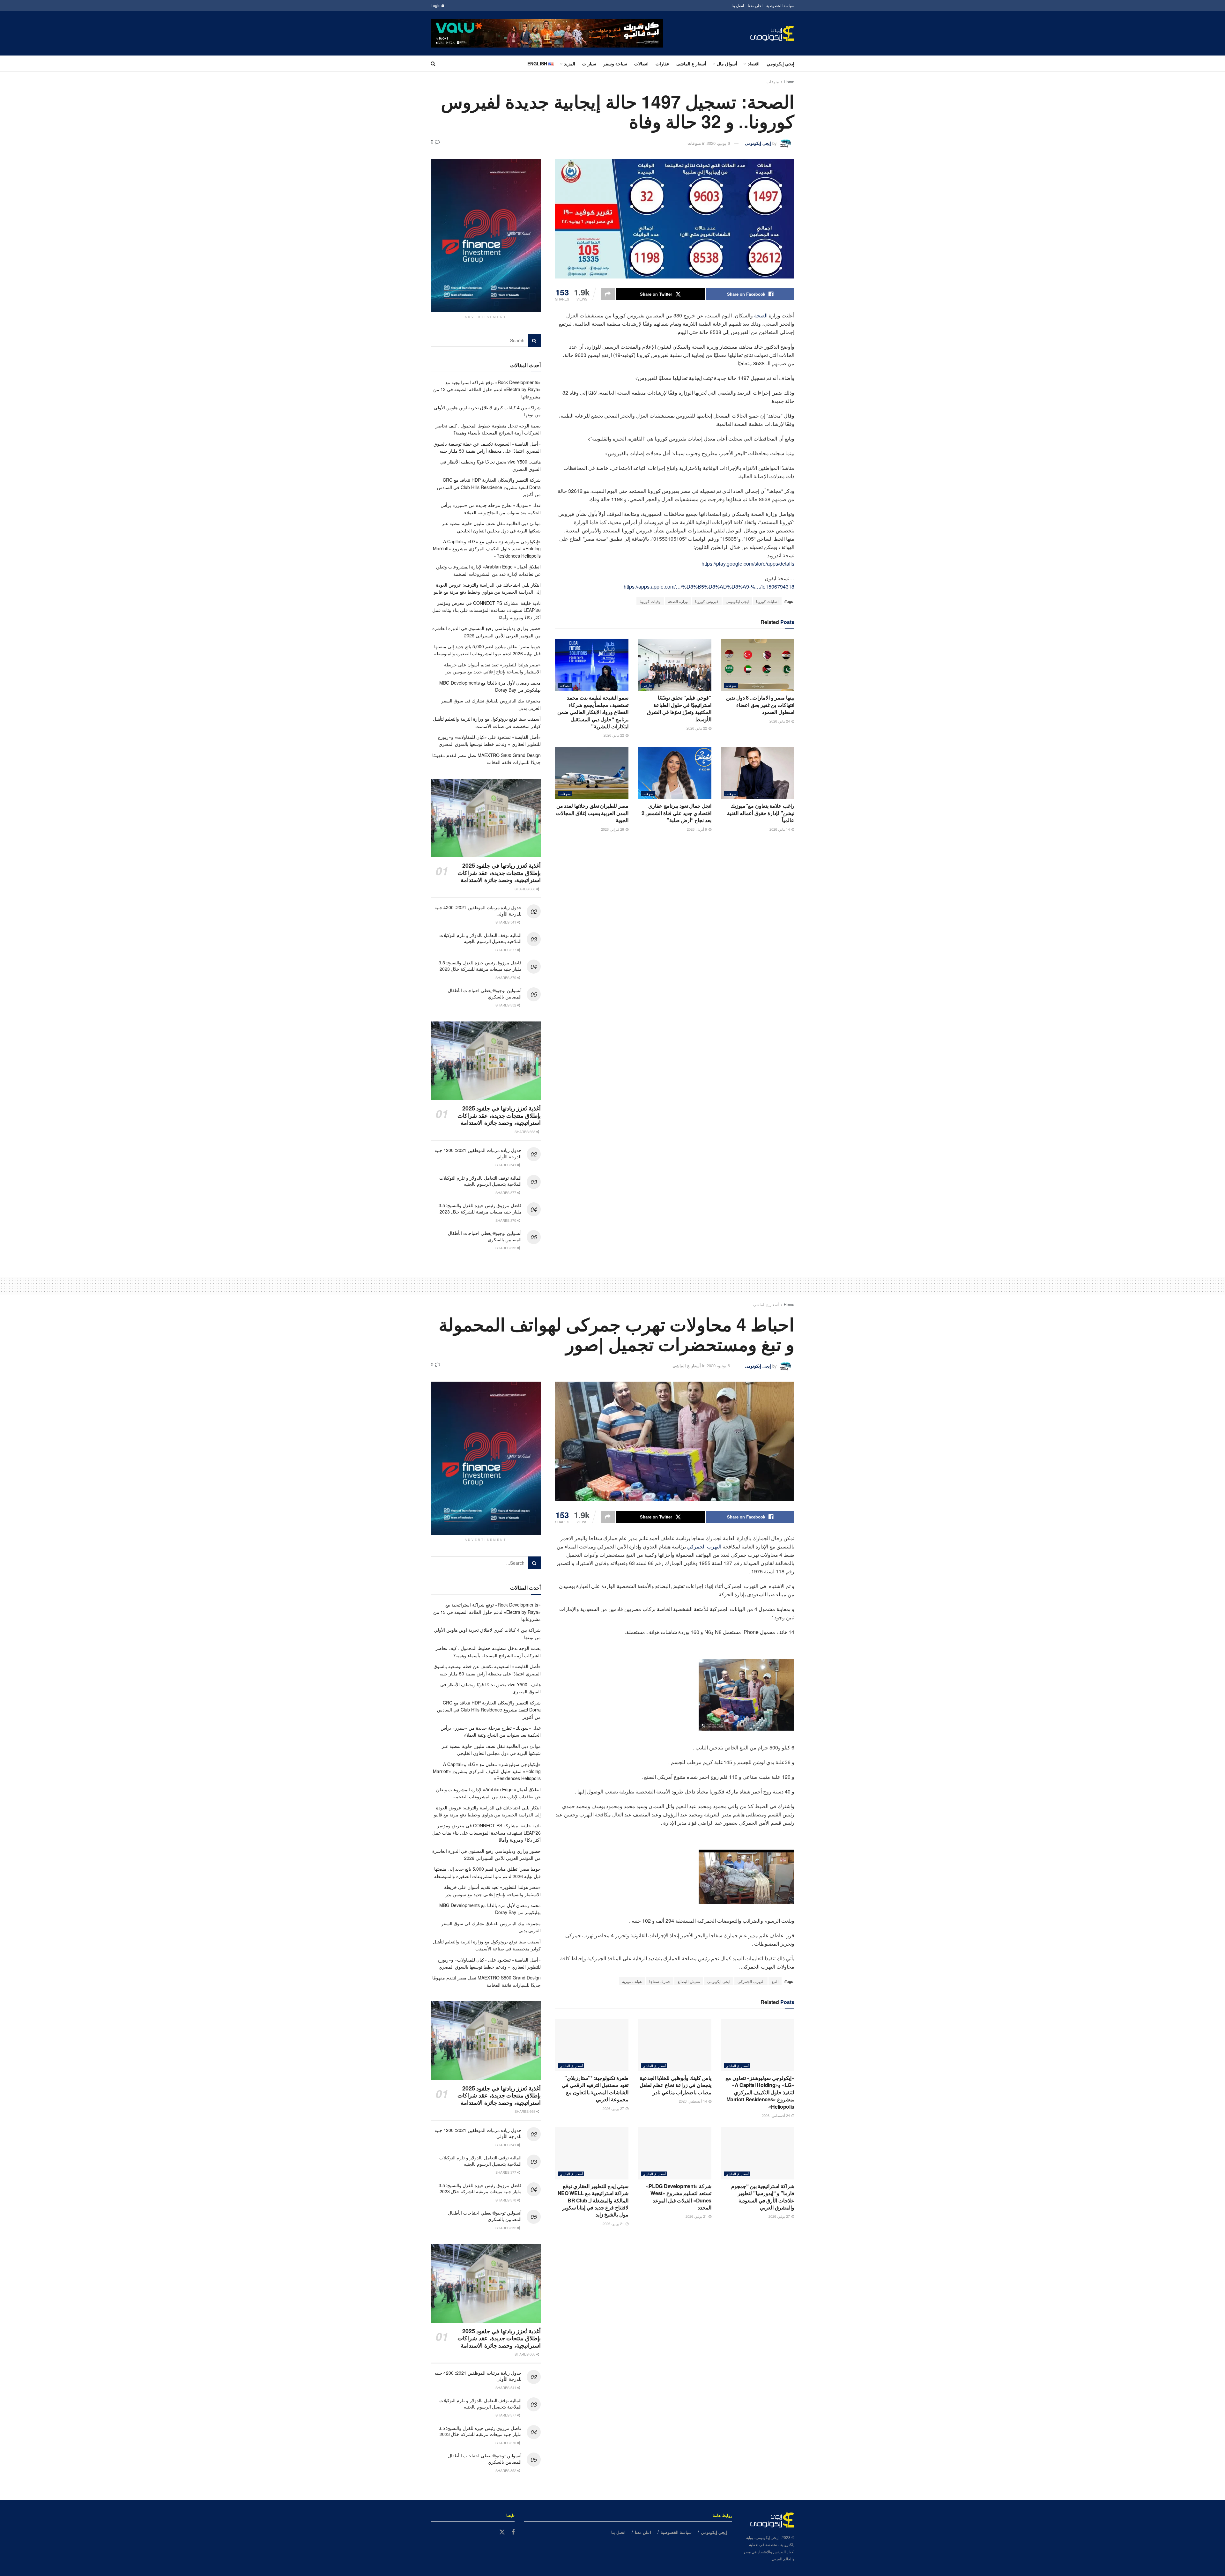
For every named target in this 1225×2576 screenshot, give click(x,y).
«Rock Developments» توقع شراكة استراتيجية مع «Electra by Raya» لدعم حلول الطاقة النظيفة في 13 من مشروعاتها (487, 389)
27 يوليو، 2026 (614, 2108)
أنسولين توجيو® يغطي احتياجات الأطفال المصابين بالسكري (485, 993)
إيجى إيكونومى (758, 143)
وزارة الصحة (678, 601)
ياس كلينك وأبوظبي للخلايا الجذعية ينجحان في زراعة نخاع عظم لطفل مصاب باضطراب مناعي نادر (676, 2085)
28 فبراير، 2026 (613, 829)
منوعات (773, 82)
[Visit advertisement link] (547, 33)
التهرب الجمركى (751, 1981)
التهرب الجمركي (704, 1546)
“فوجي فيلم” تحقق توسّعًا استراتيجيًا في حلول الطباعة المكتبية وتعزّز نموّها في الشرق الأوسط (679, 708)
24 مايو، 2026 (780, 721)
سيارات (589, 63)
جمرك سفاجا (660, 1981)
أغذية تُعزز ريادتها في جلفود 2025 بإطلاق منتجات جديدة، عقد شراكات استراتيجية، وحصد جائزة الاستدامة (499, 873)
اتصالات (641, 63)
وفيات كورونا (650, 601)
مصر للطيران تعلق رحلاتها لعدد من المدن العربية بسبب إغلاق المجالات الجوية (592, 813)
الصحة (761, 315)
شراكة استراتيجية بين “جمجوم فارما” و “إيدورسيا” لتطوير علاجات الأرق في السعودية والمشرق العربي (763, 2197)
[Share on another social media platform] (608, 294)
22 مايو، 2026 (697, 728)
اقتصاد (754, 63)
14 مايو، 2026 (780, 829)
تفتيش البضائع (689, 1981)
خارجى (647, 685)
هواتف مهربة (632, 1981)
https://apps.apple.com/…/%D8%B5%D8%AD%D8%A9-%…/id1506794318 (709, 586)
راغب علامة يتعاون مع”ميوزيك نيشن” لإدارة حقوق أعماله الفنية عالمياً (761, 813)
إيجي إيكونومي (780, 63)
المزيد (570, 63)
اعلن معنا (755, 5)
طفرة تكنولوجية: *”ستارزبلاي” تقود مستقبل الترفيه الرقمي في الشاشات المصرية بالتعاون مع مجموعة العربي (595, 2089)
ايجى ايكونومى (737, 601)
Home (789, 82)
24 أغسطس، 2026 (776, 2115)
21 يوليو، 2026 (697, 2216)
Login (436, 5)
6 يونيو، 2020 (718, 143)
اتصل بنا (738, 5)
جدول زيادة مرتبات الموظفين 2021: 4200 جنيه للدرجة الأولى (478, 910)
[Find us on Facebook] (513, 2532)
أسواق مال (727, 63)
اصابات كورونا (767, 601)
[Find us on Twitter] (502, 2532)
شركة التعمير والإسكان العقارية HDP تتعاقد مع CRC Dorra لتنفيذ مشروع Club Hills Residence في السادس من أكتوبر (489, 487)
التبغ (775, 1981)
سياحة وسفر (615, 63)
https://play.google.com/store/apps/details (748, 564)
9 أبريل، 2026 (697, 829)
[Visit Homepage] (772, 33)
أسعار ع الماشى (691, 63)
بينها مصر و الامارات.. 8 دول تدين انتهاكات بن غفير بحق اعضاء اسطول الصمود (760, 705)
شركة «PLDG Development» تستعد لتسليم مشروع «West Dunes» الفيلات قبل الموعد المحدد (679, 2197)
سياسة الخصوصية (780, 5)
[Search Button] (433, 63)
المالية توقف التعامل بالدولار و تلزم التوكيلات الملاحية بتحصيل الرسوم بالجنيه (480, 938)
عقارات (662, 63)
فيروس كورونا (707, 601)
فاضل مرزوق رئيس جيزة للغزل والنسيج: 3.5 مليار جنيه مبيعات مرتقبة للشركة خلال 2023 (480, 966)
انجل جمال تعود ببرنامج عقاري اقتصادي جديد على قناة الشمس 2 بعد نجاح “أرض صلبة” (676, 813)
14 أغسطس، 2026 (693, 2101)
